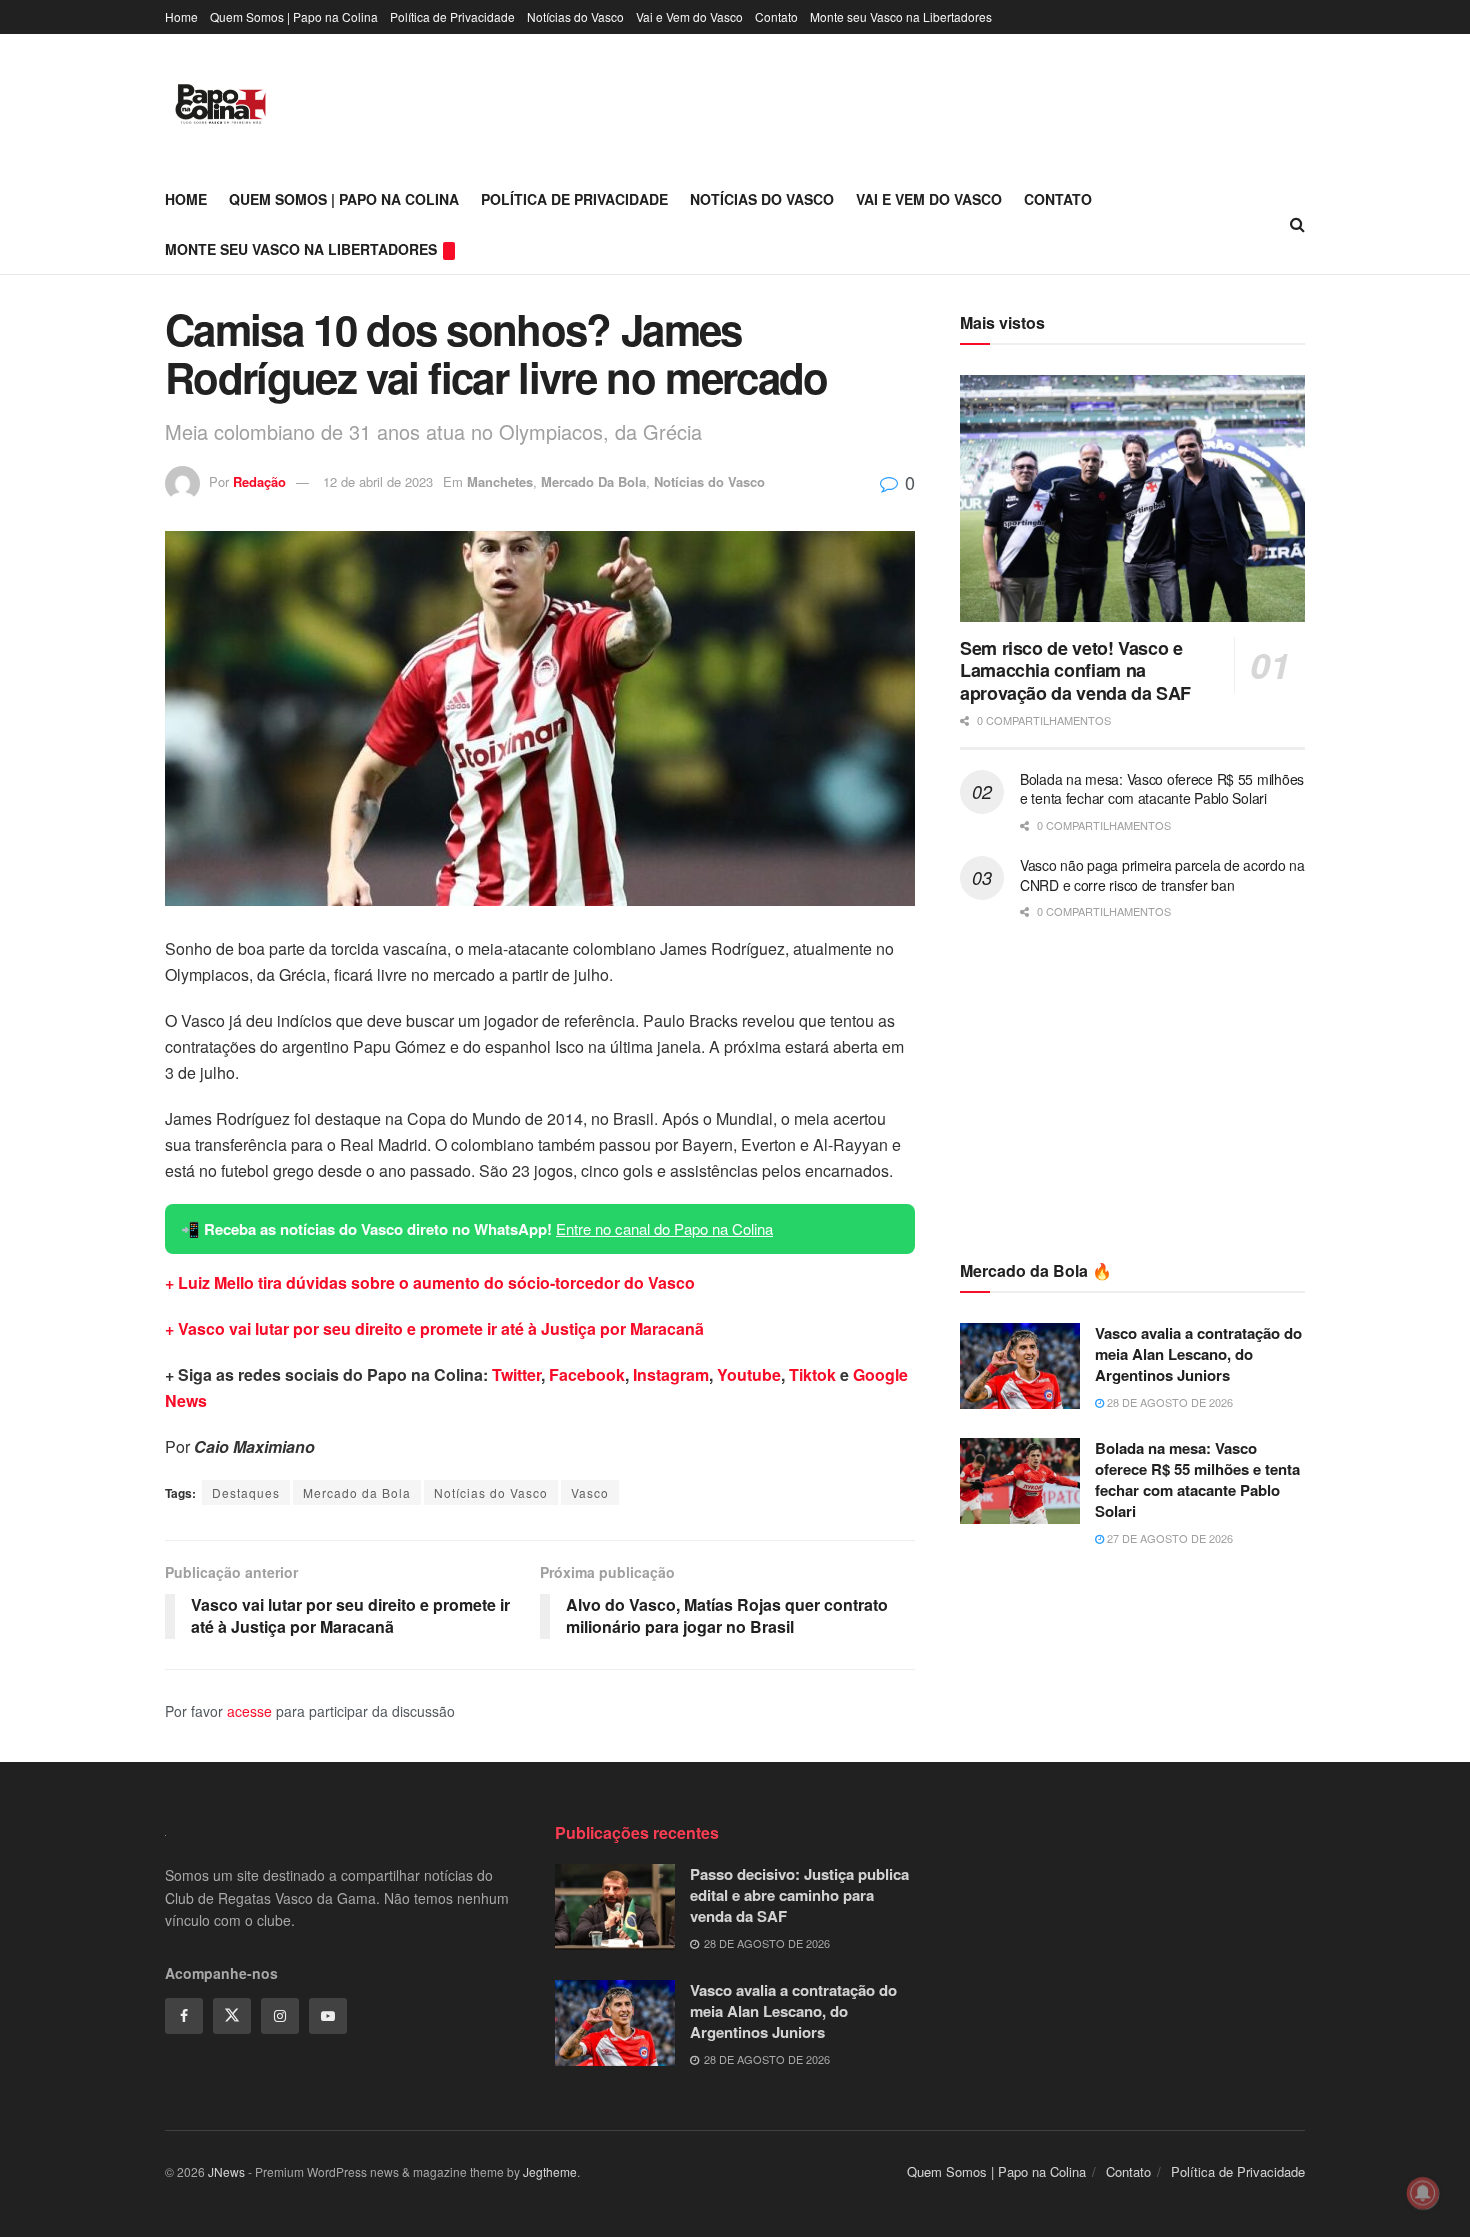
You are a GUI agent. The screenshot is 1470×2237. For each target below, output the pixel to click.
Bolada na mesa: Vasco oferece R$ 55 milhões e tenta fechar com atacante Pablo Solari (1162, 789)
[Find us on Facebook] (184, 2016)
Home (181, 16)
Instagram (671, 1374)
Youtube (749, 1374)
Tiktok (812, 1374)
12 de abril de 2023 (378, 481)
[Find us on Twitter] (232, 2016)
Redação (259, 481)
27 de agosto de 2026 (1168, 1538)
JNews (226, 2171)
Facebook (587, 1374)
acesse (249, 1711)
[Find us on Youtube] (328, 2016)
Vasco (590, 1492)
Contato (776, 16)
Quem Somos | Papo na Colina (294, 16)
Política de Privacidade (452, 16)
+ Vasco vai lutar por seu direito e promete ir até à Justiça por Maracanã (434, 1328)
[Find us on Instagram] (280, 2016)
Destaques (246, 1492)
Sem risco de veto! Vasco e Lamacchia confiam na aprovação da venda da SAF (1075, 670)
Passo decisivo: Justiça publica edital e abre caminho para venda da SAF (799, 1895)
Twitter (516, 1374)
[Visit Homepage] (220, 104)
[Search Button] (1297, 224)
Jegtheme (550, 2171)
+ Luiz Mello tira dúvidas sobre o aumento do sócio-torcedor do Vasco (430, 1282)
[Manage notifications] (1423, 2193)
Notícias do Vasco (575, 16)
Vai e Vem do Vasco (689, 16)
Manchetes (500, 481)
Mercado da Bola (357, 1492)
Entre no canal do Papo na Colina (664, 1228)
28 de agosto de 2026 (1168, 1402)
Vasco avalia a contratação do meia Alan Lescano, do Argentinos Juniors (1198, 1354)
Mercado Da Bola (593, 481)
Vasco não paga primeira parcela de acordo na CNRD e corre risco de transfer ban (1162, 875)
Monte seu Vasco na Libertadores (901, 16)
